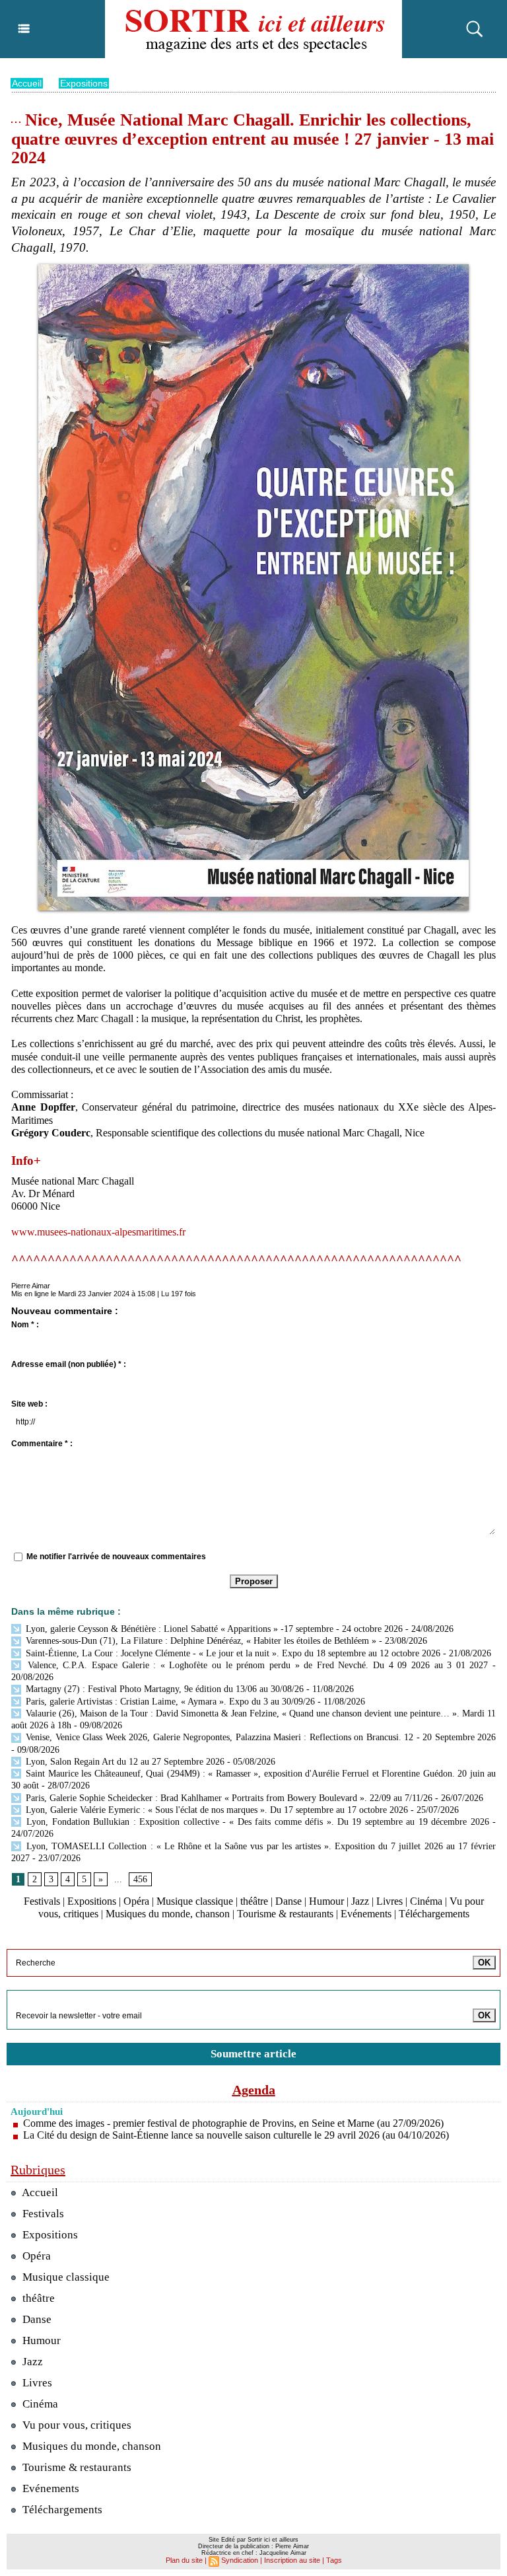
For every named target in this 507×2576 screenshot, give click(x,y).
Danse (288, 1901)
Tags (334, 2560)
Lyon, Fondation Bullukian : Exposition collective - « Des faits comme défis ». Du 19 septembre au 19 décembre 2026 (256, 1822)
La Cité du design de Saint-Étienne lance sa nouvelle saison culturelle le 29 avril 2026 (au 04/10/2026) (236, 2135)
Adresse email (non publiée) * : (69, 1364)
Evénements (366, 1914)
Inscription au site (292, 2560)
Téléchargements (434, 1914)
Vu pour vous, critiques (76, 2425)
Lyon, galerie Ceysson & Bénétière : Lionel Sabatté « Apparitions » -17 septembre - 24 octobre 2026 (213, 1629)
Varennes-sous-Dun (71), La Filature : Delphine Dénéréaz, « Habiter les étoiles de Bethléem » (200, 1641)
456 (140, 1879)
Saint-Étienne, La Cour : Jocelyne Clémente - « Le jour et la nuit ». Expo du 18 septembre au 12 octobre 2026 (232, 1653)
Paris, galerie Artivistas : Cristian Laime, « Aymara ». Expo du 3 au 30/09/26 (169, 1702)
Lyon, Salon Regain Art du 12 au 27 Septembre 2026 (124, 1762)
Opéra (136, 1901)
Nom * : (25, 1325)
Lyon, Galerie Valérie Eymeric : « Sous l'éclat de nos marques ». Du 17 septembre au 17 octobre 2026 (216, 1810)
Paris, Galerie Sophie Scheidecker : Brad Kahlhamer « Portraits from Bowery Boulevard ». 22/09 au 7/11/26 (228, 1798)
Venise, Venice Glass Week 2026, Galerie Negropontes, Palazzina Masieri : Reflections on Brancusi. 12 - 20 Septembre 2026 (259, 1737)
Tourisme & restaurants (285, 1914)
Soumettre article (253, 2054)
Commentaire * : (42, 1444)
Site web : (29, 1404)
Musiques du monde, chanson (168, 1914)
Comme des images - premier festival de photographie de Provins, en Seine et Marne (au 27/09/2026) (233, 2123)
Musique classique (195, 1901)
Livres (389, 1901)
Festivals (42, 1901)
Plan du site (184, 2560)
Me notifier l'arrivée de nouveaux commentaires (116, 1557)
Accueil (27, 83)
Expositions (84, 83)
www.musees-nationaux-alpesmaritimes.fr (98, 1232)
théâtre (254, 1901)
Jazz (360, 1901)
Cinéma (426, 1901)
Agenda (254, 2090)
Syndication (240, 2560)
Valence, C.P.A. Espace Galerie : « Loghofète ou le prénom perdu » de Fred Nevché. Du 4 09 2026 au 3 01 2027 (255, 1665)
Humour (326, 1901)
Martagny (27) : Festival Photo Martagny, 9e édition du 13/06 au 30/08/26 (163, 1689)
